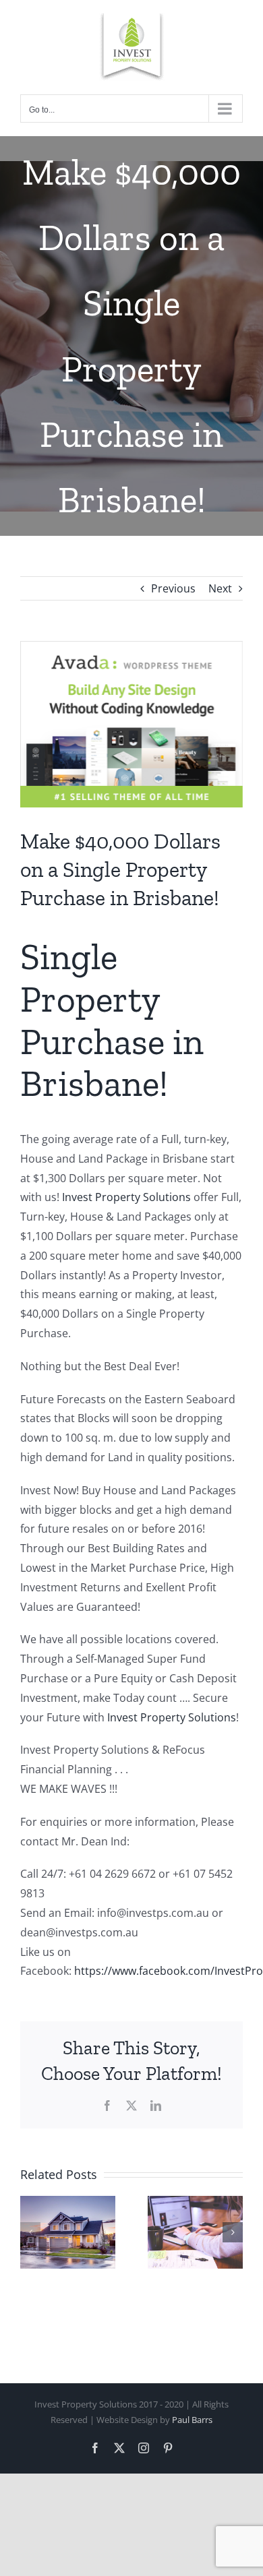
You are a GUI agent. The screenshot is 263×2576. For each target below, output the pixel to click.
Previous (173, 588)
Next (220, 588)
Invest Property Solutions (126, 1197)
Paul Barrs (192, 2420)
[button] (30, 2232)
